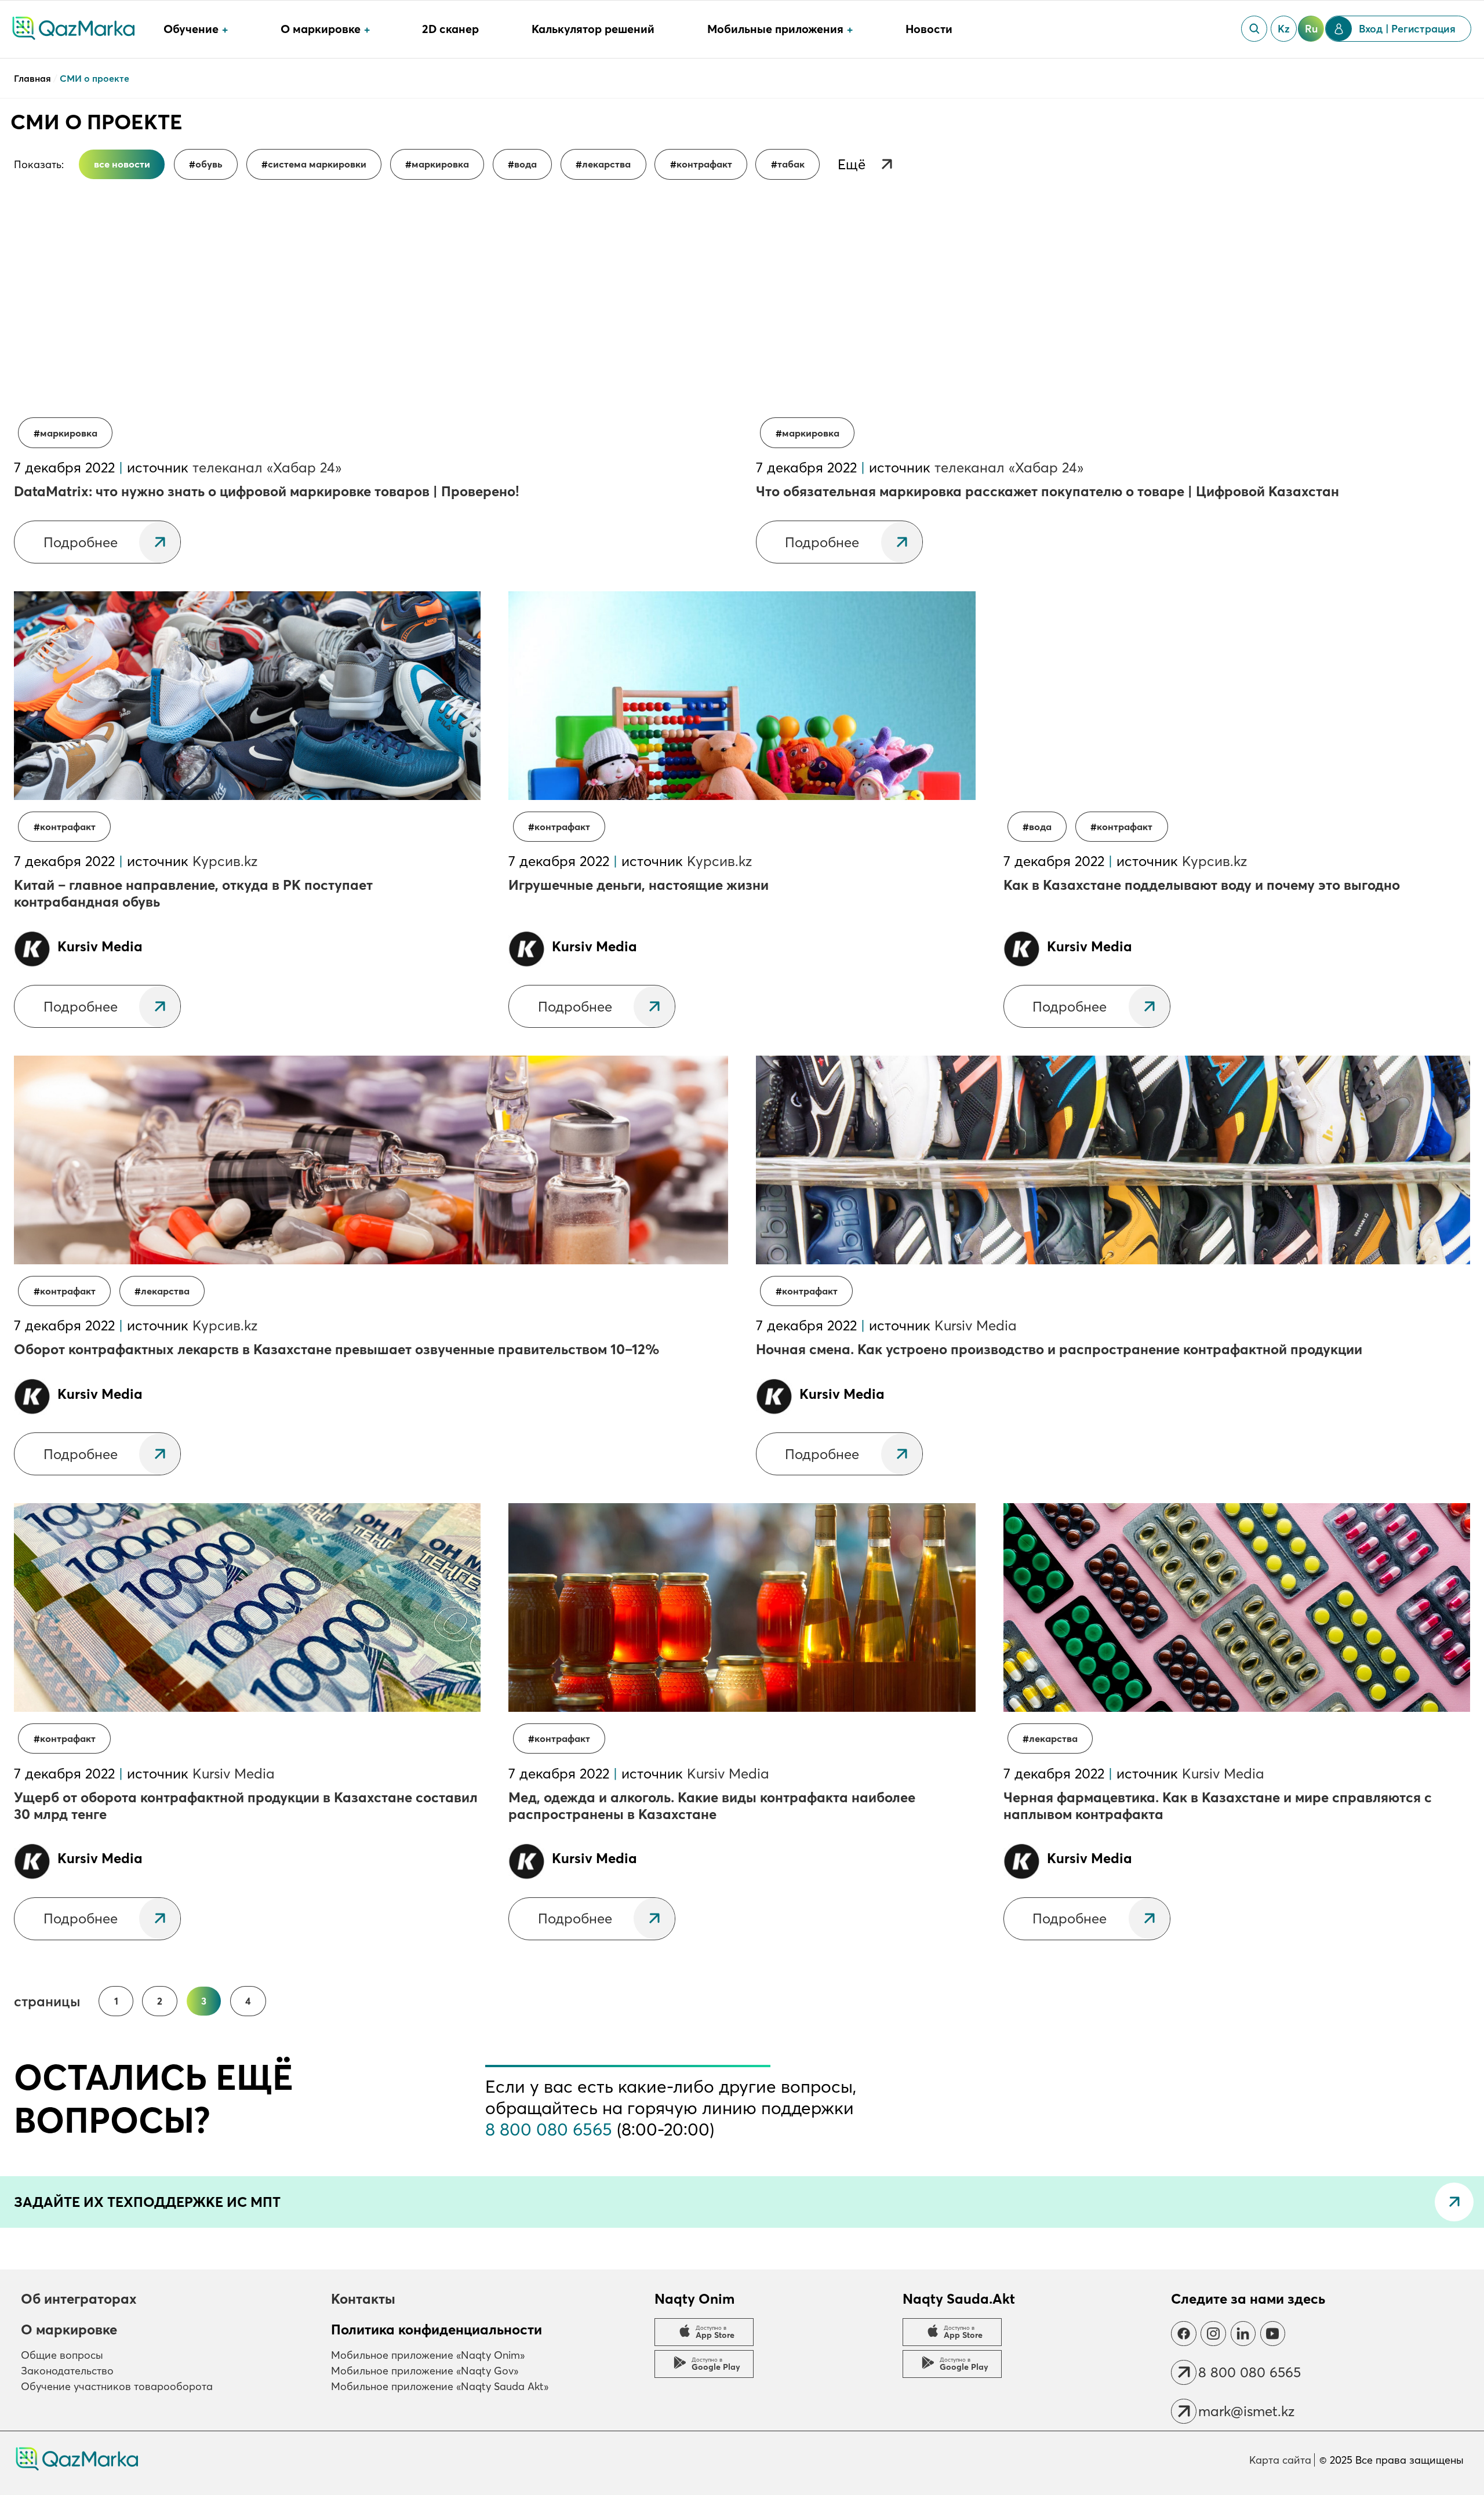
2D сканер (450, 29)
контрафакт (704, 164)
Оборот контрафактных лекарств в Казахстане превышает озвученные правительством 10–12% (337, 1349)
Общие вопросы (62, 2355)
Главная (34, 78)
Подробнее (81, 542)
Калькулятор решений (593, 29)
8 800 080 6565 (549, 2130)
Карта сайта (1280, 2460)
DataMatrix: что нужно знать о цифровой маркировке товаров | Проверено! (267, 491)
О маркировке (69, 2329)
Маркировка (440, 164)
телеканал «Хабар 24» (267, 468)
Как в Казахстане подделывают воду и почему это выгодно (1202, 885)
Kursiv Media (976, 1325)
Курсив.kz (225, 861)
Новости (929, 29)
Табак (791, 164)
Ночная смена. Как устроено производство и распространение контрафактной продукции (1059, 1349)
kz (1284, 29)
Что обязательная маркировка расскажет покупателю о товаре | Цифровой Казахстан (1047, 491)
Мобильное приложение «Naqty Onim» (428, 2355)
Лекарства (606, 164)
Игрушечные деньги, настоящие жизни (639, 885)
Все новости (122, 164)
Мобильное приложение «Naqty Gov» (425, 2371)
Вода (525, 164)
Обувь (209, 164)
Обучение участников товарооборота (117, 2386)
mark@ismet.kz (1246, 2411)
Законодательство (67, 2371)
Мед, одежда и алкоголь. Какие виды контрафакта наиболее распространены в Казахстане (712, 1806)
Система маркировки (317, 164)
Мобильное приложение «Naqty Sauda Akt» (440, 2386)
